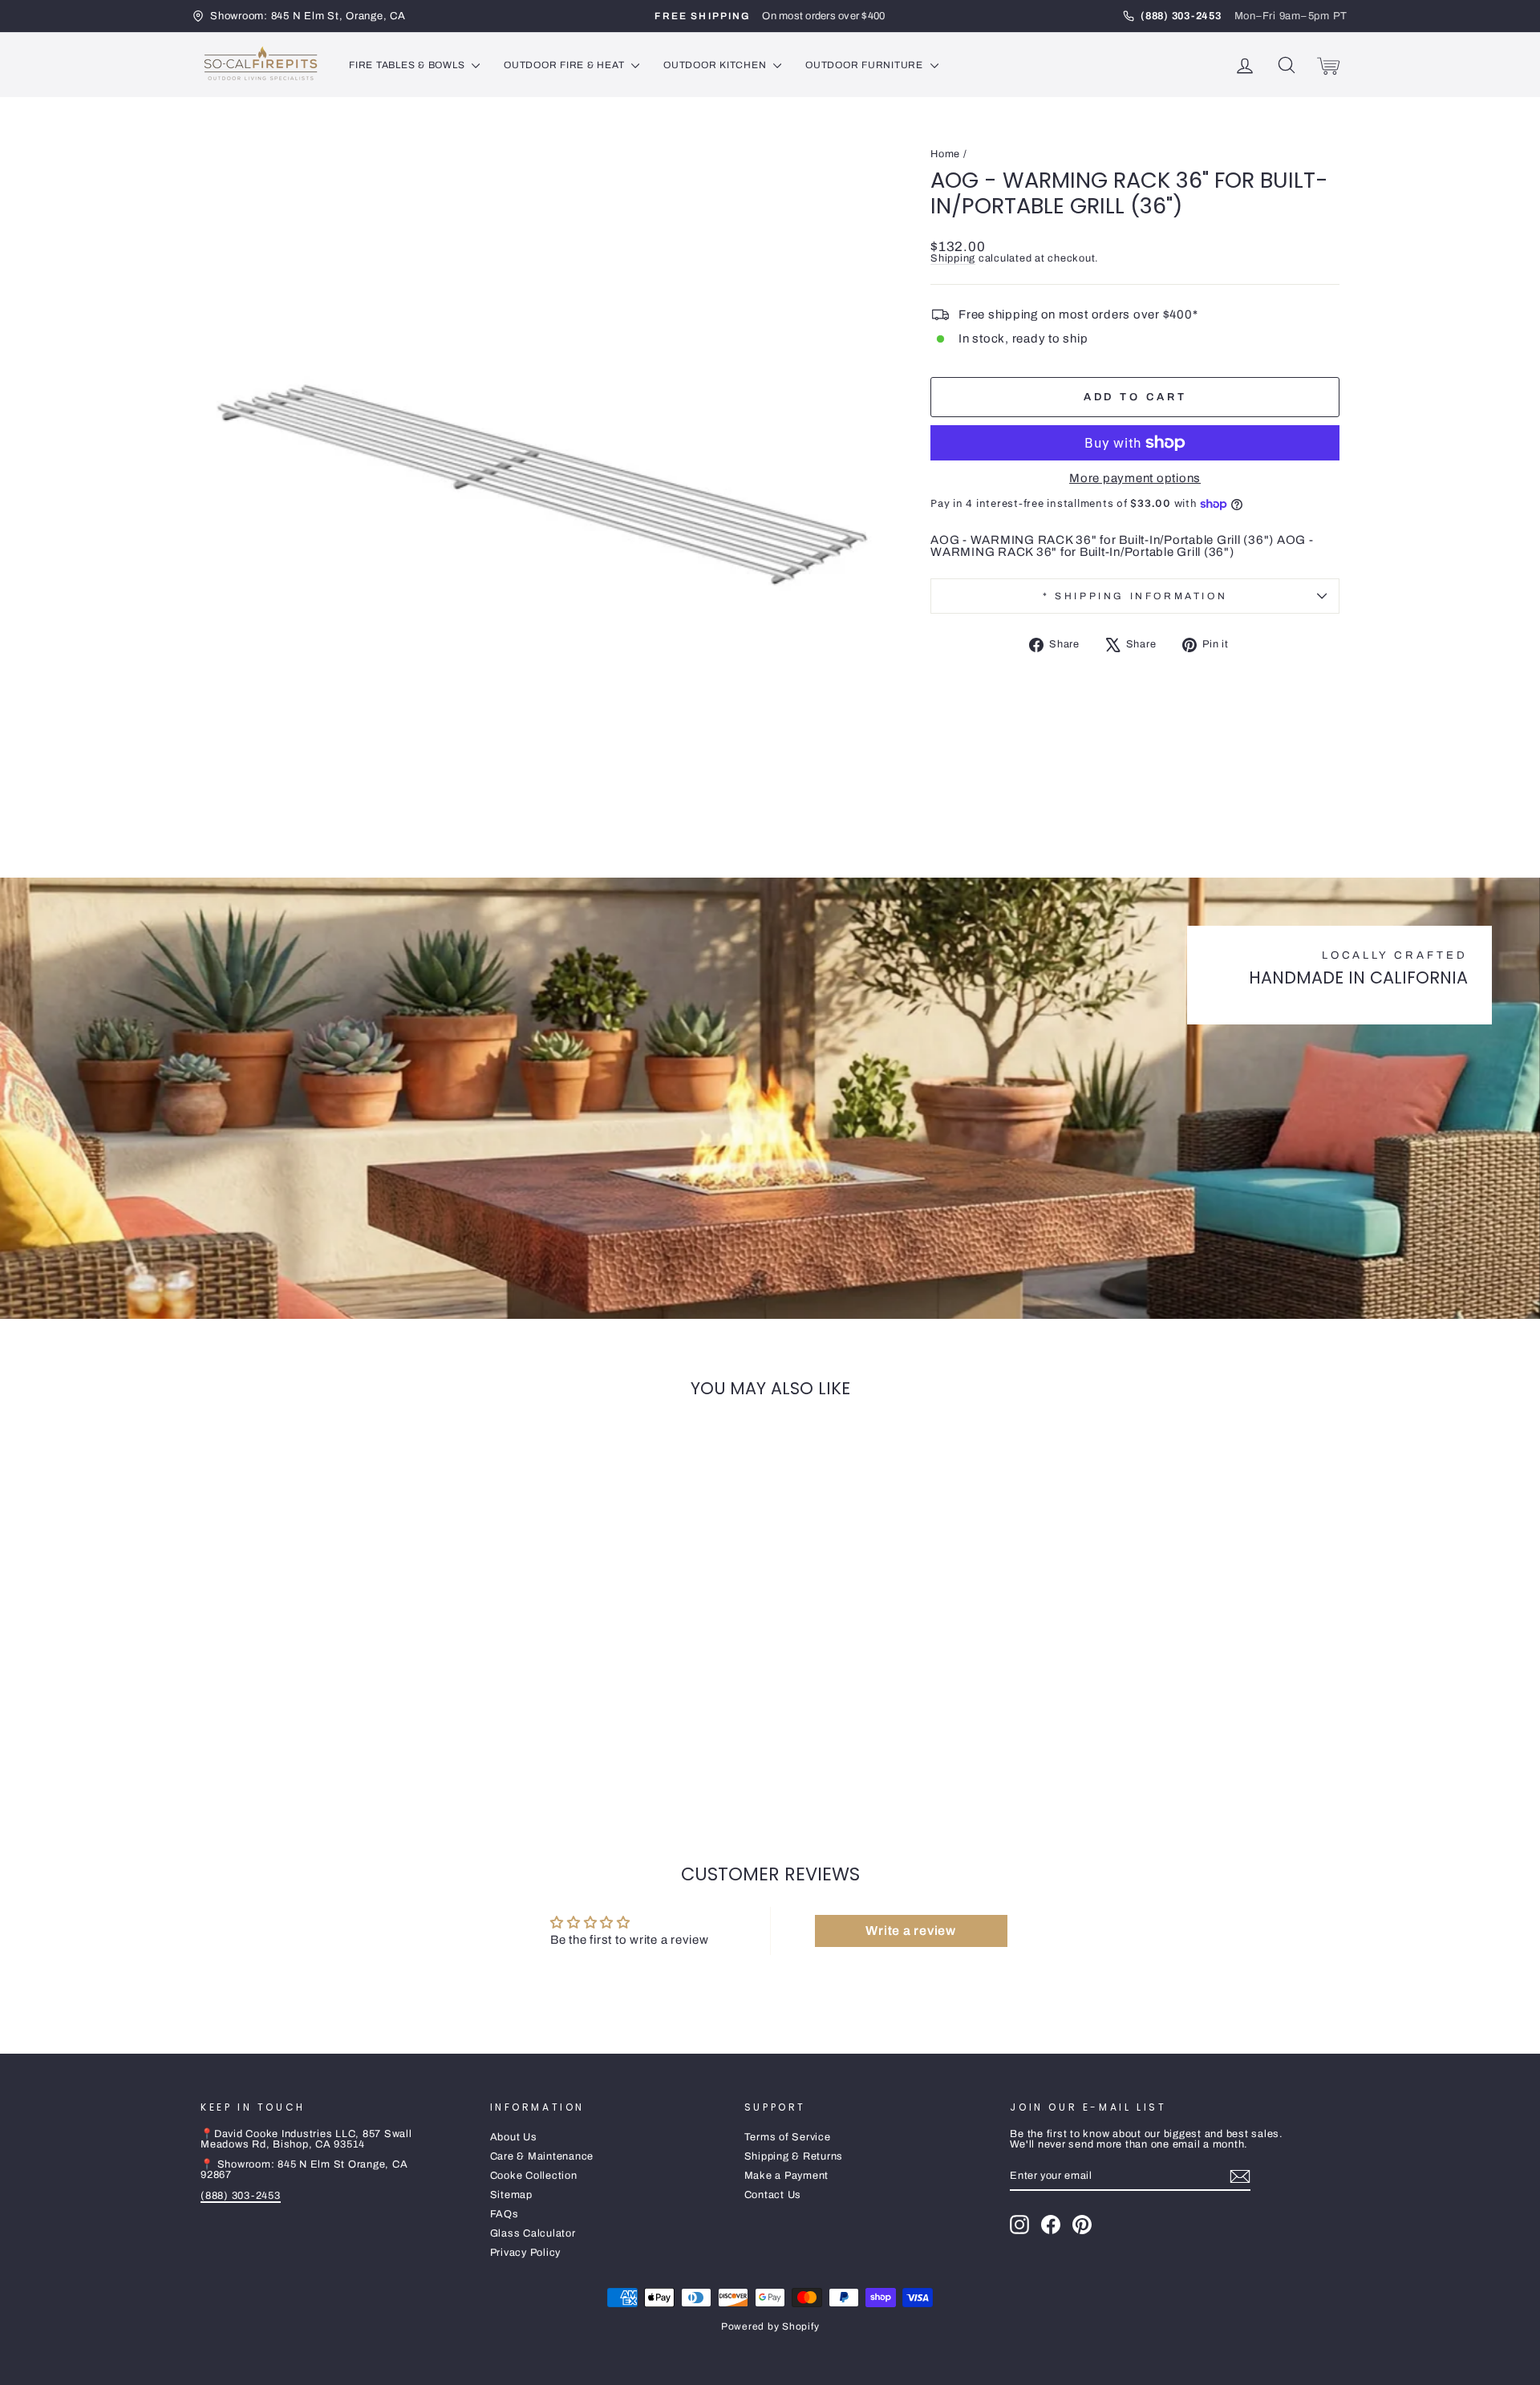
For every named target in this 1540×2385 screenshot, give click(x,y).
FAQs (505, 2214)
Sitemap (511, 2195)
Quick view (336, 1695)
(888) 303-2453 (241, 2196)
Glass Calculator (533, 2233)
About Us (514, 2137)
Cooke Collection (534, 2176)
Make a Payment (787, 2176)
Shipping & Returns (794, 2156)
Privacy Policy (526, 2253)
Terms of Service (788, 2137)
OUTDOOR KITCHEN (716, 65)
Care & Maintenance (542, 2156)
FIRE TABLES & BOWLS (408, 65)
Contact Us (773, 2195)
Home (945, 154)
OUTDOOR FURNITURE (866, 65)
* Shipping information (1135, 596)
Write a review (911, 1931)
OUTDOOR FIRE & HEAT (565, 65)
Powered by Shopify (770, 2326)
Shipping (953, 258)
